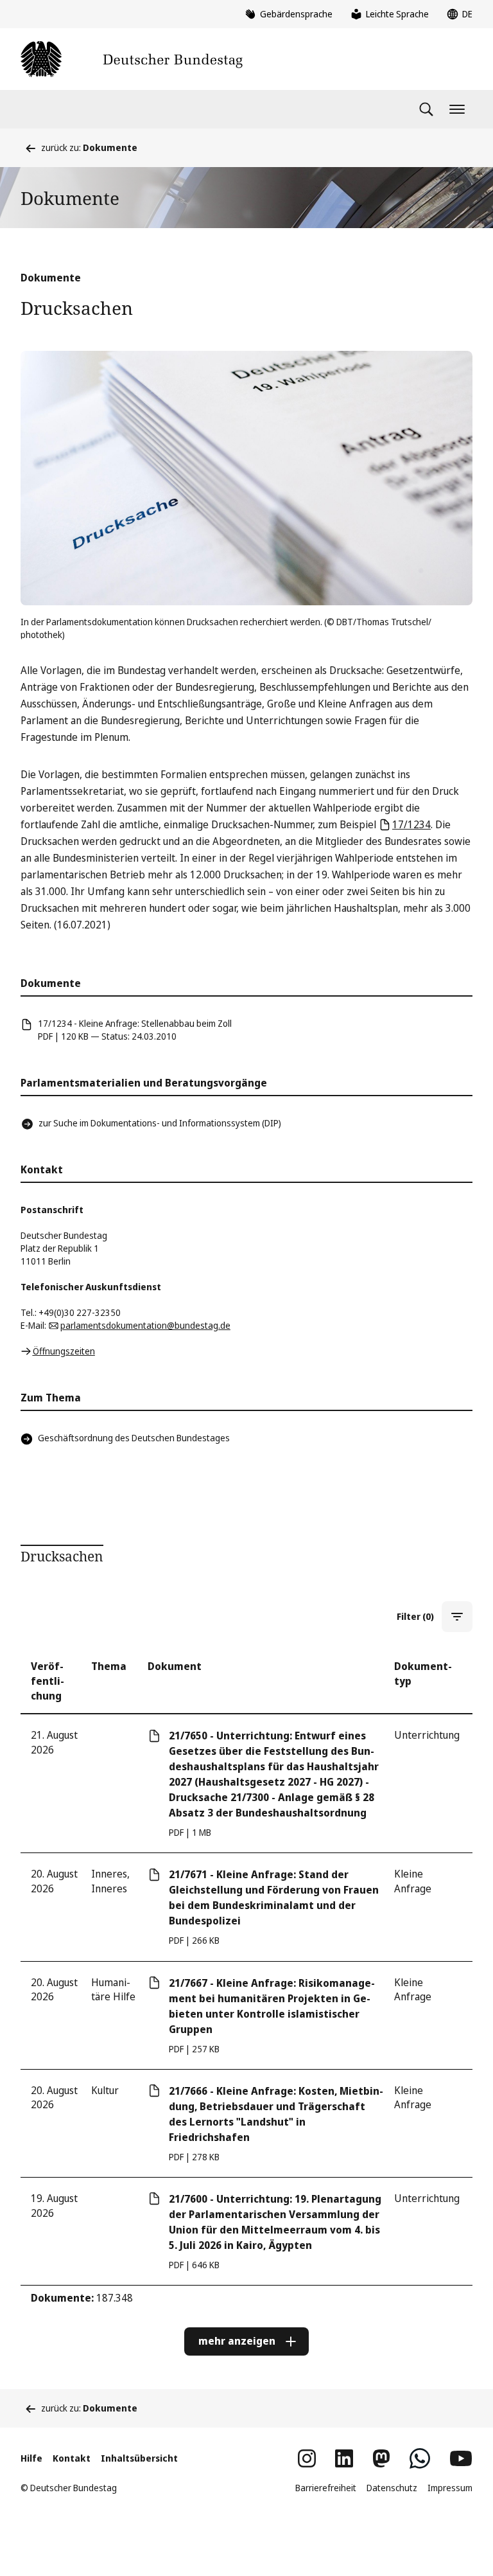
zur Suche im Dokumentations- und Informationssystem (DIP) (160, 1123)
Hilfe (31, 2458)
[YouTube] (461, 2458)
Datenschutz (392, 2488)
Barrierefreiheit (326, 2488)
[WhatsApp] (420, 2458)
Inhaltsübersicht (139, 2458)
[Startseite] (132, 59)
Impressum (450, 2488)
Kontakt (72, 2458)
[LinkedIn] (344, 2458)
